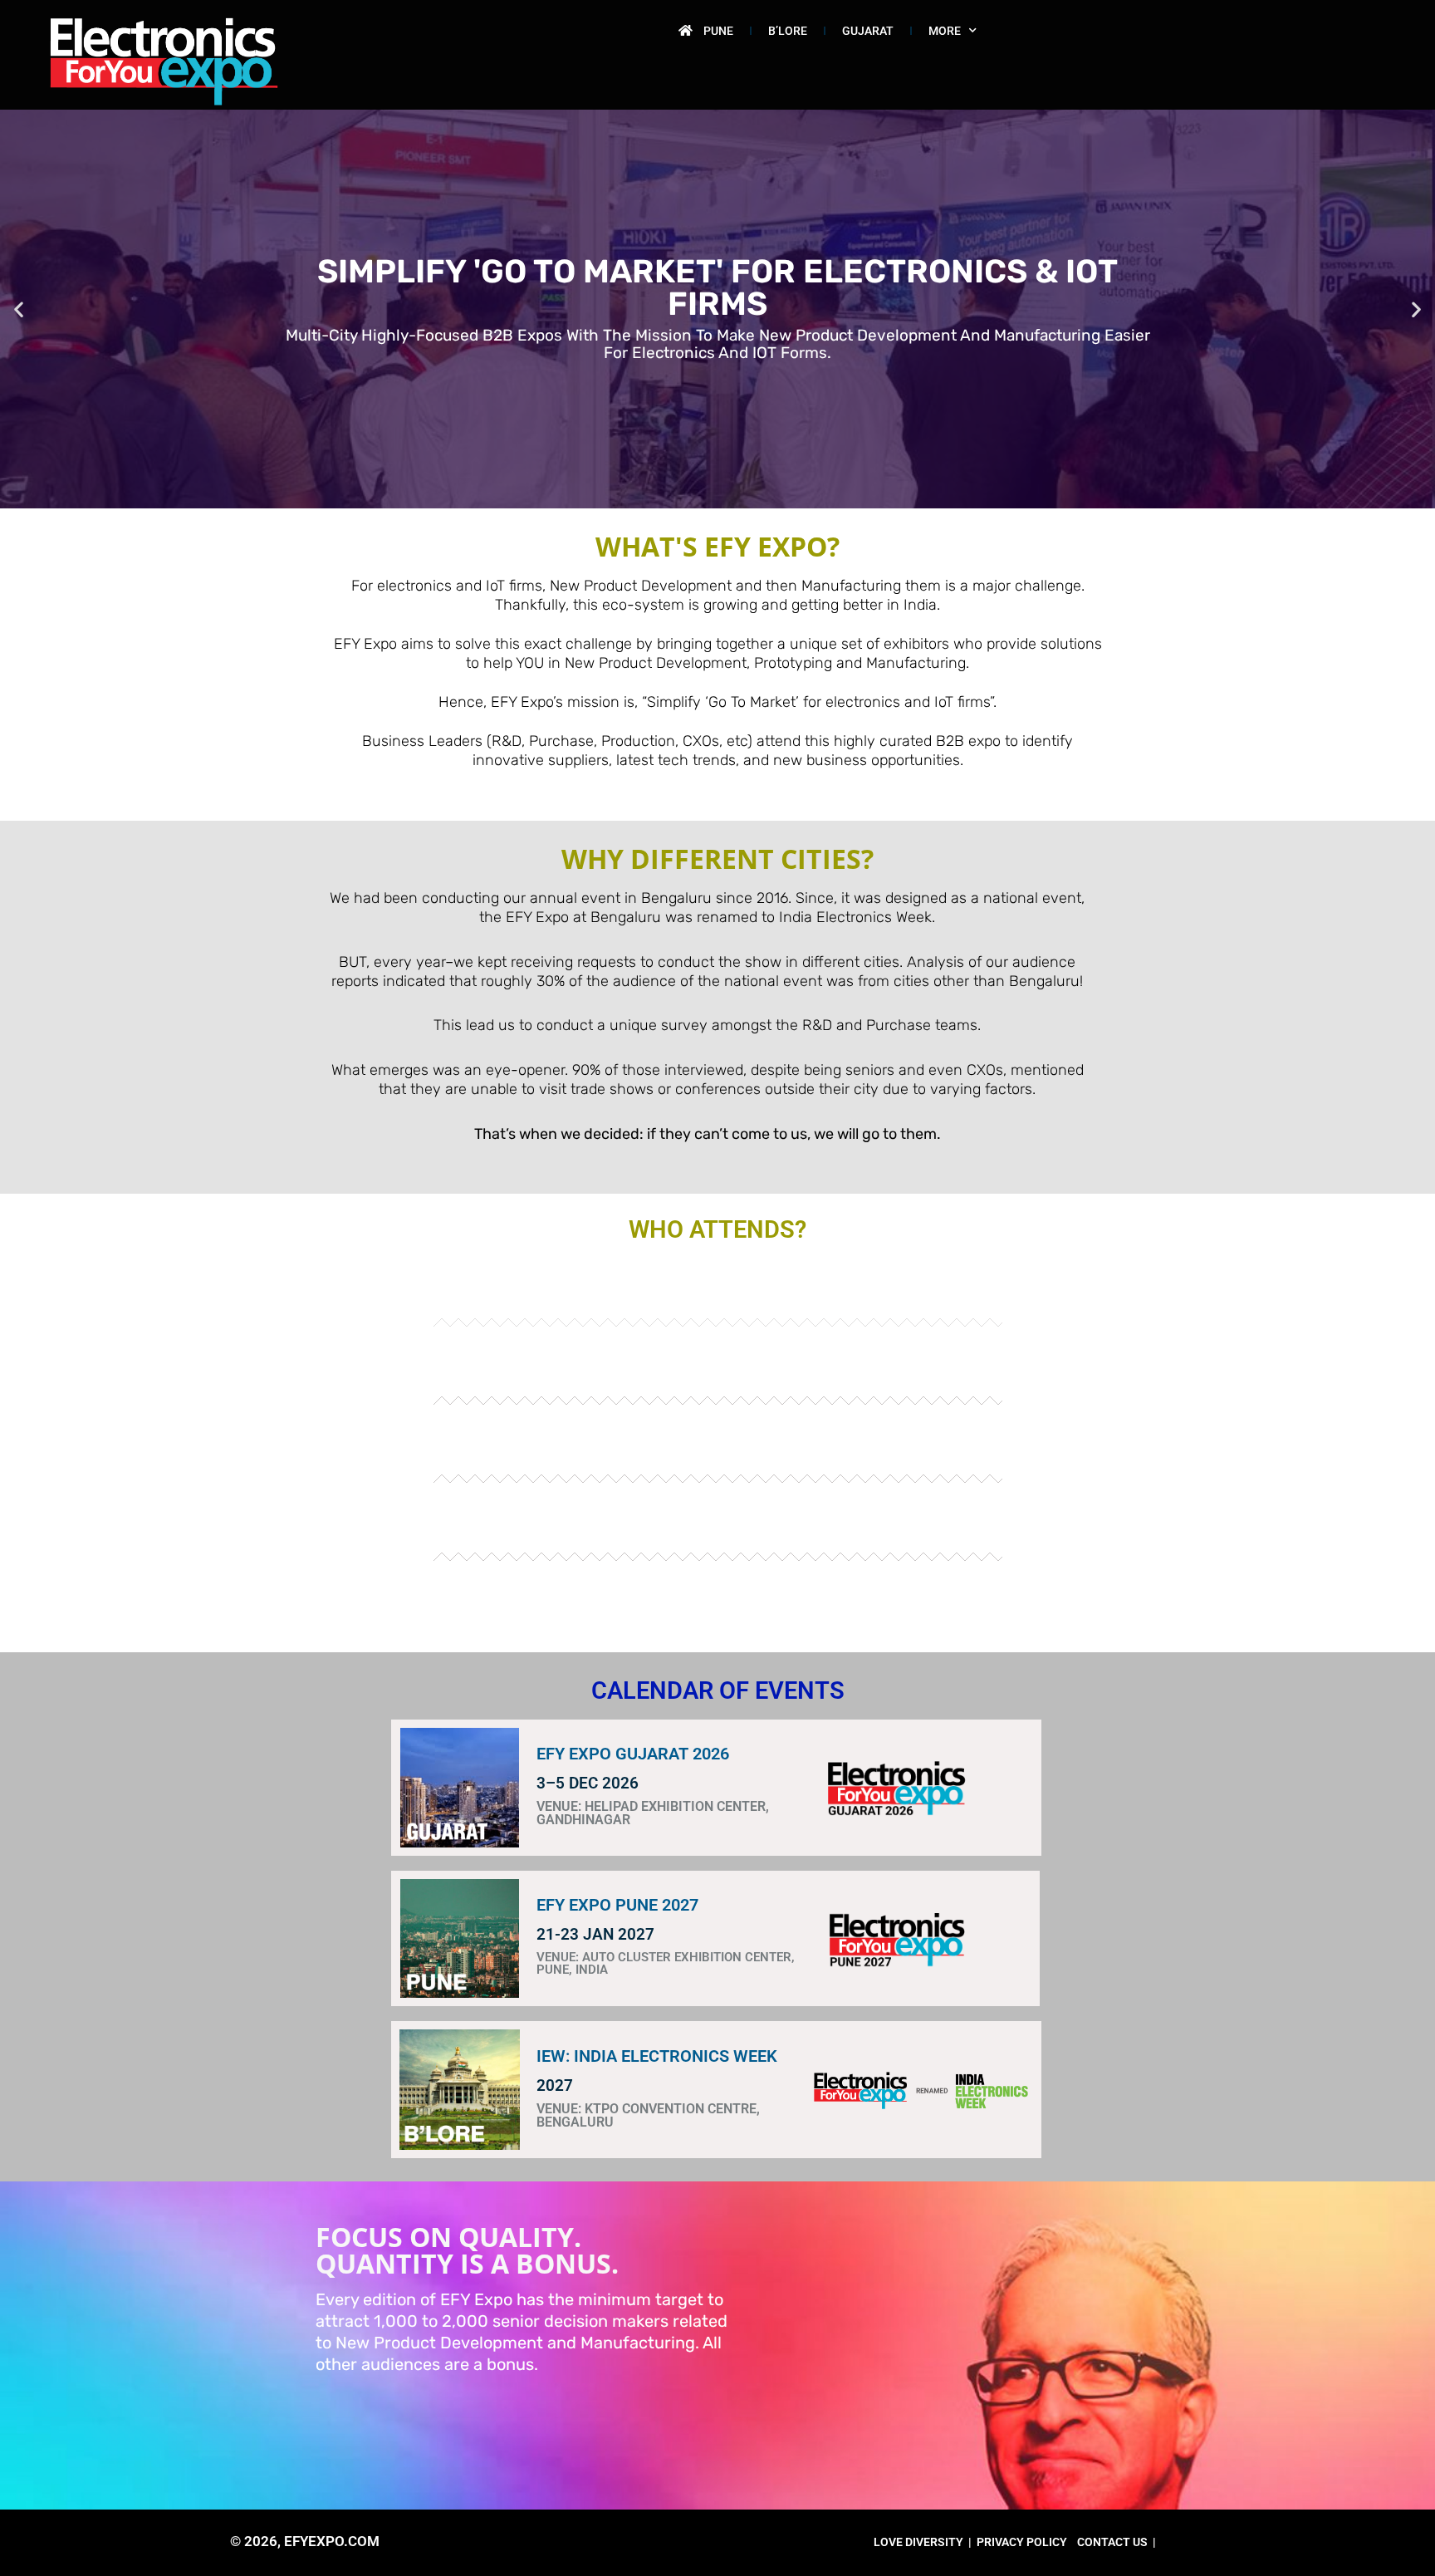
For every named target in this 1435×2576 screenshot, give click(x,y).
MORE (945, 31)
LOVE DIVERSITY (918, 2542)
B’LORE (788, 31)
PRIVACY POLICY (1022, 2542)
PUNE (718, 31)
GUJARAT (868, 31)
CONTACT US (1112, 2542)
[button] (19, 309)
